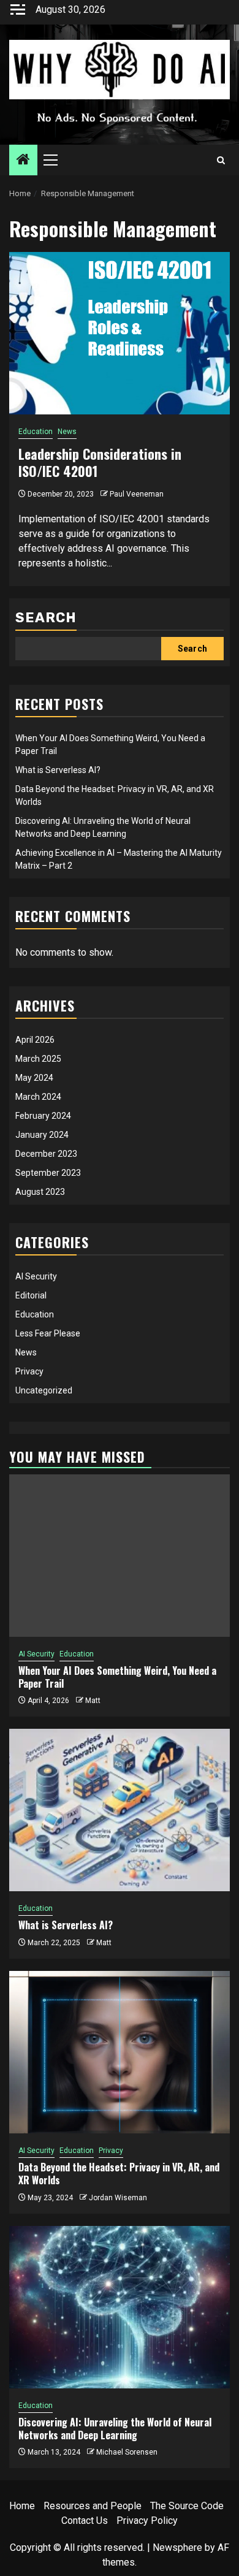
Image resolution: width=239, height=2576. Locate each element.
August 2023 (40, 1192)
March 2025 (38, 1059)
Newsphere (177, 2547)
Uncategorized (44, 1390)
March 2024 (38, 1097)
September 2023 (48, 1173)
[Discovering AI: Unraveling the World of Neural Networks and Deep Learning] (120, 2307)
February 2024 (43, 1116)
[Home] (23, 161)
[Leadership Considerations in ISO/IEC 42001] (120, 333)
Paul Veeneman (137, 494)
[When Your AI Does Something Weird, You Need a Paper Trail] (120, 1556)
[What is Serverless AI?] (120, 1810)
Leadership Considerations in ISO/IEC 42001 (100, 463)
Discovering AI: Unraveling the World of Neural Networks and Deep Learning (115, 2429)
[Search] (221, 160)
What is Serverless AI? (58, 770)
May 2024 (34, 1078)
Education (36, 432)
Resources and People (93, 2506)
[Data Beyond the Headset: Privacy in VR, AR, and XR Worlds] (120, 2052)
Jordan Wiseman (118, 2198)
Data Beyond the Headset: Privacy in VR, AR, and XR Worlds (119, 2174)
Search (46, 618)
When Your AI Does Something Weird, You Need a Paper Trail (117, 1677)
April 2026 (35, 1040)
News (67, 432)
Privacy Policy (147, 2521)
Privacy (29, 1371)
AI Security (36, 1276)
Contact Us (85, 2521)
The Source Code (187, 2506)
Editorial (31, 1295)
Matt (93, 1701)
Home (22, 2506)
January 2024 (42, 1135)
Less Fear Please (48, 1333)
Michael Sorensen (127, 2452)
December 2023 (46, 1154)
